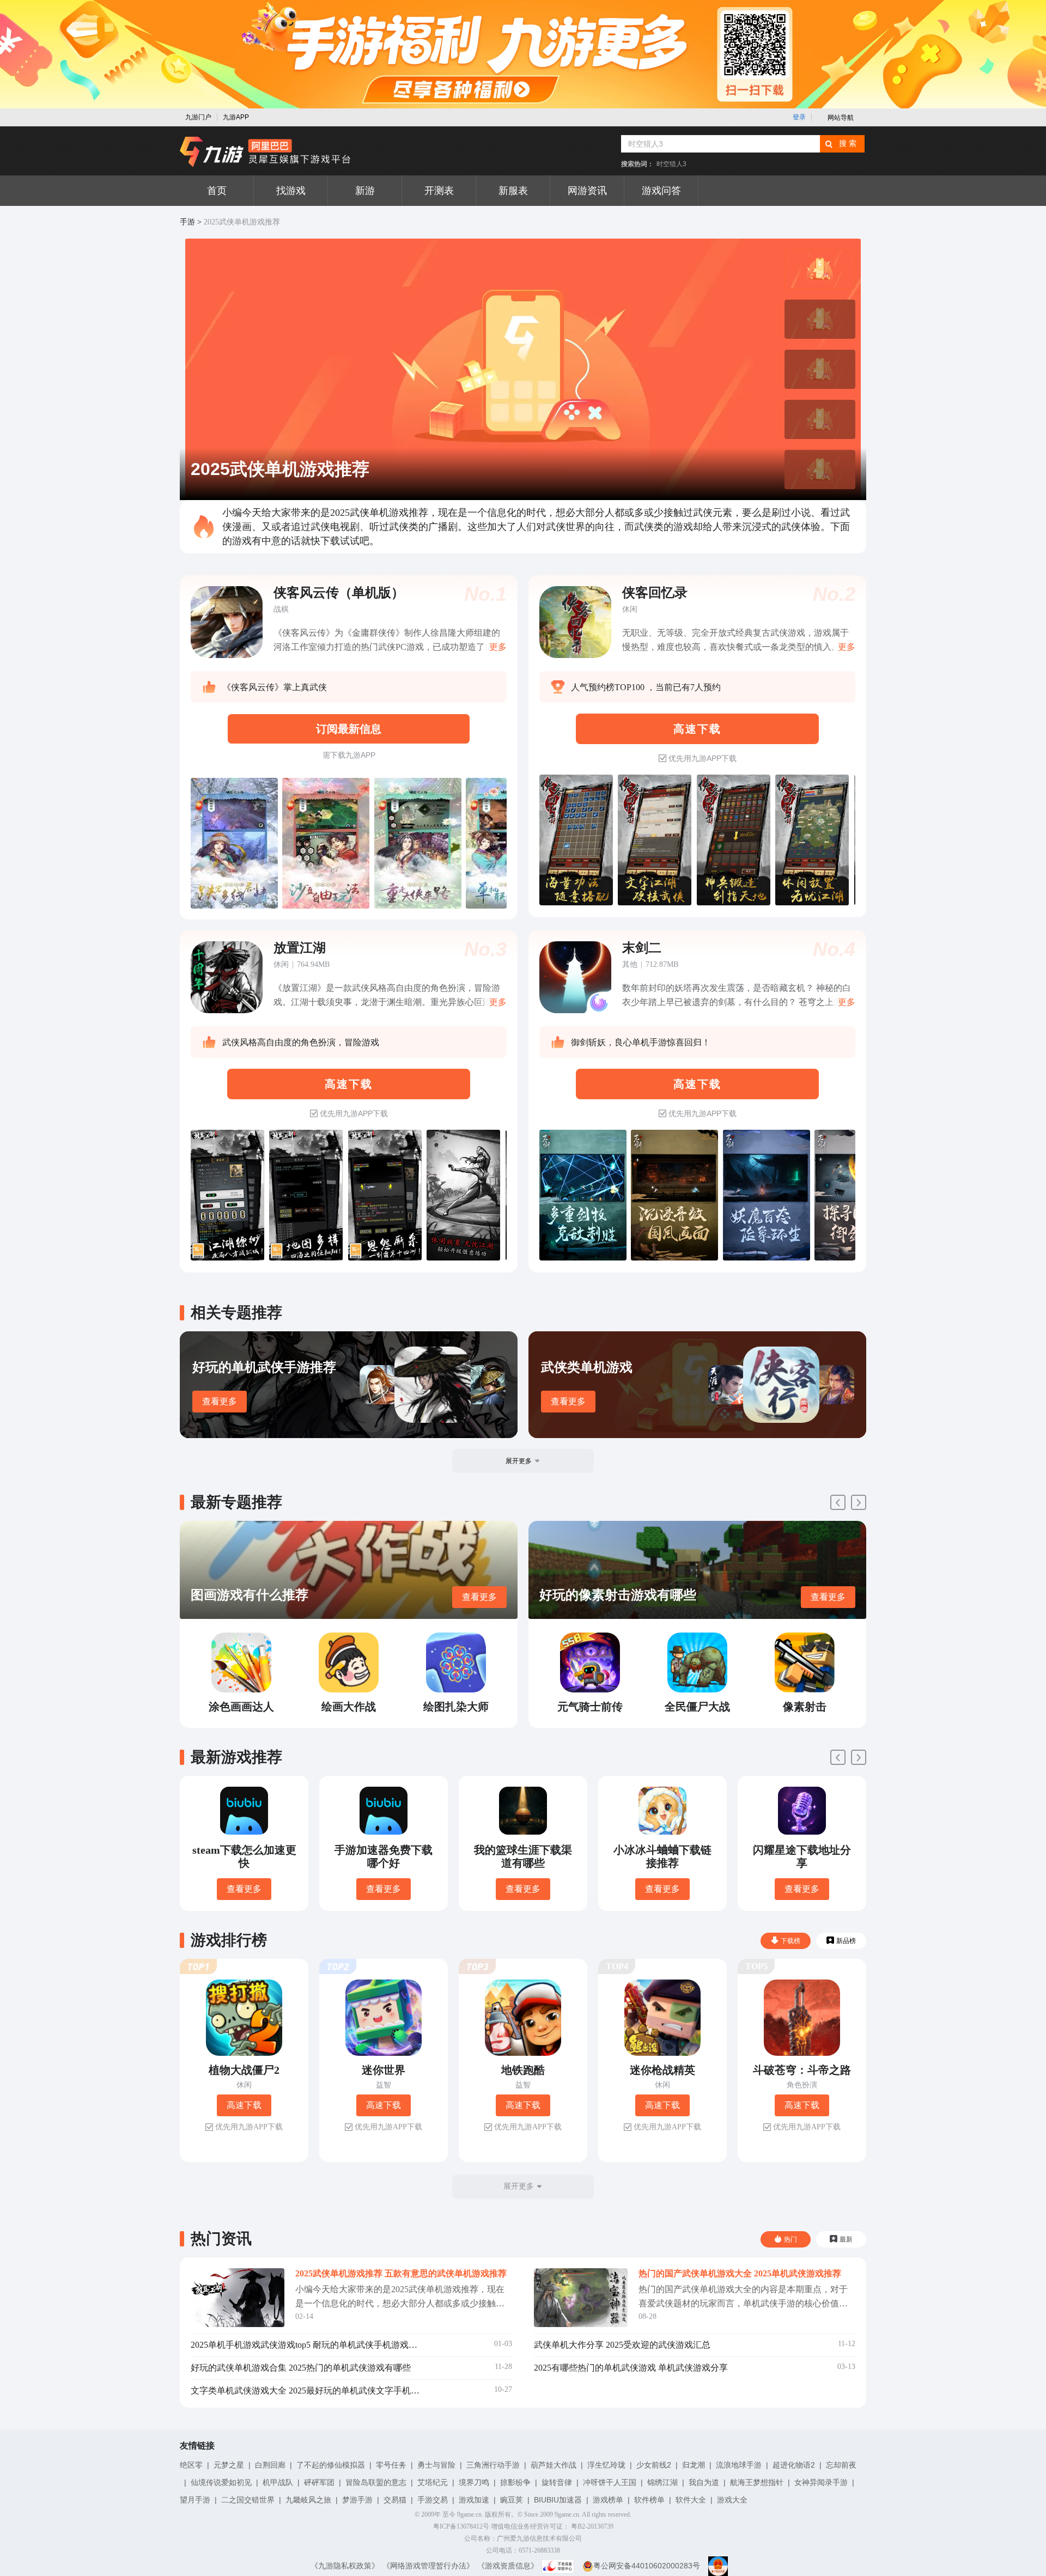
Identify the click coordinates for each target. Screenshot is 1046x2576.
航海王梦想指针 (757, 2482)
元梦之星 (229, 2465)
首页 (217, 191)
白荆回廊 (270, 2465)
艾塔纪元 (433, 2482)
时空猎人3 (671, 164)
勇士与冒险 (436, 2465)
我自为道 (704, 2482)
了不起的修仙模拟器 (331, 2465)
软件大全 (691, 2500)
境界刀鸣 (474, 2482)
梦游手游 (357, 2500)
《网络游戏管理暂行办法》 (428, 2566)
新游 (365, 191)
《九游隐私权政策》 (345, 2566)
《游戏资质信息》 (508, 2566)
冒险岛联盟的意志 (376, 2482)
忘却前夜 (841, 2465)
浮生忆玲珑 (606, 2465)
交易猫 (395, 2500)
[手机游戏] (265, 152)
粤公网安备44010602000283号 (647, 2566)
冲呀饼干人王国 (610, 2482)
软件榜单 (649, 2500)
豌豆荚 (512, 2500)
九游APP (236, 117)
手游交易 (433, 2500)
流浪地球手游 (739, 2465)
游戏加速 (474, 2500)
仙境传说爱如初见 (221, 2482)
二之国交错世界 (248, 2500)
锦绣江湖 (662, 2482)
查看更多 (220, 1401)
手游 (187, 222)
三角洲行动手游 (493, 2465)
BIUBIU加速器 (558, 2500)
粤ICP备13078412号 (461, 2526)
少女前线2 (654, 2465)
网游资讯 (587, 191)
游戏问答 (661, 191)
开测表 (439, 191)
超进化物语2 (794, 2465)
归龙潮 (694, 2465)
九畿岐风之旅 (308, 2500)
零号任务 (391, 2465)
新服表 (513, 191)
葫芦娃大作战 (554, 2465)
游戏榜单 (608, 2500)
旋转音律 (557, 2482)
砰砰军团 (319, 2482)
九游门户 (198, 117)
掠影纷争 (515, 2482)
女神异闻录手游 (821, 2482)
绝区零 (191, 2465)
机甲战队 (278, 2482)
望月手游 (195, 2500)
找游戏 (291, 191)
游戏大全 (732, 2500)
